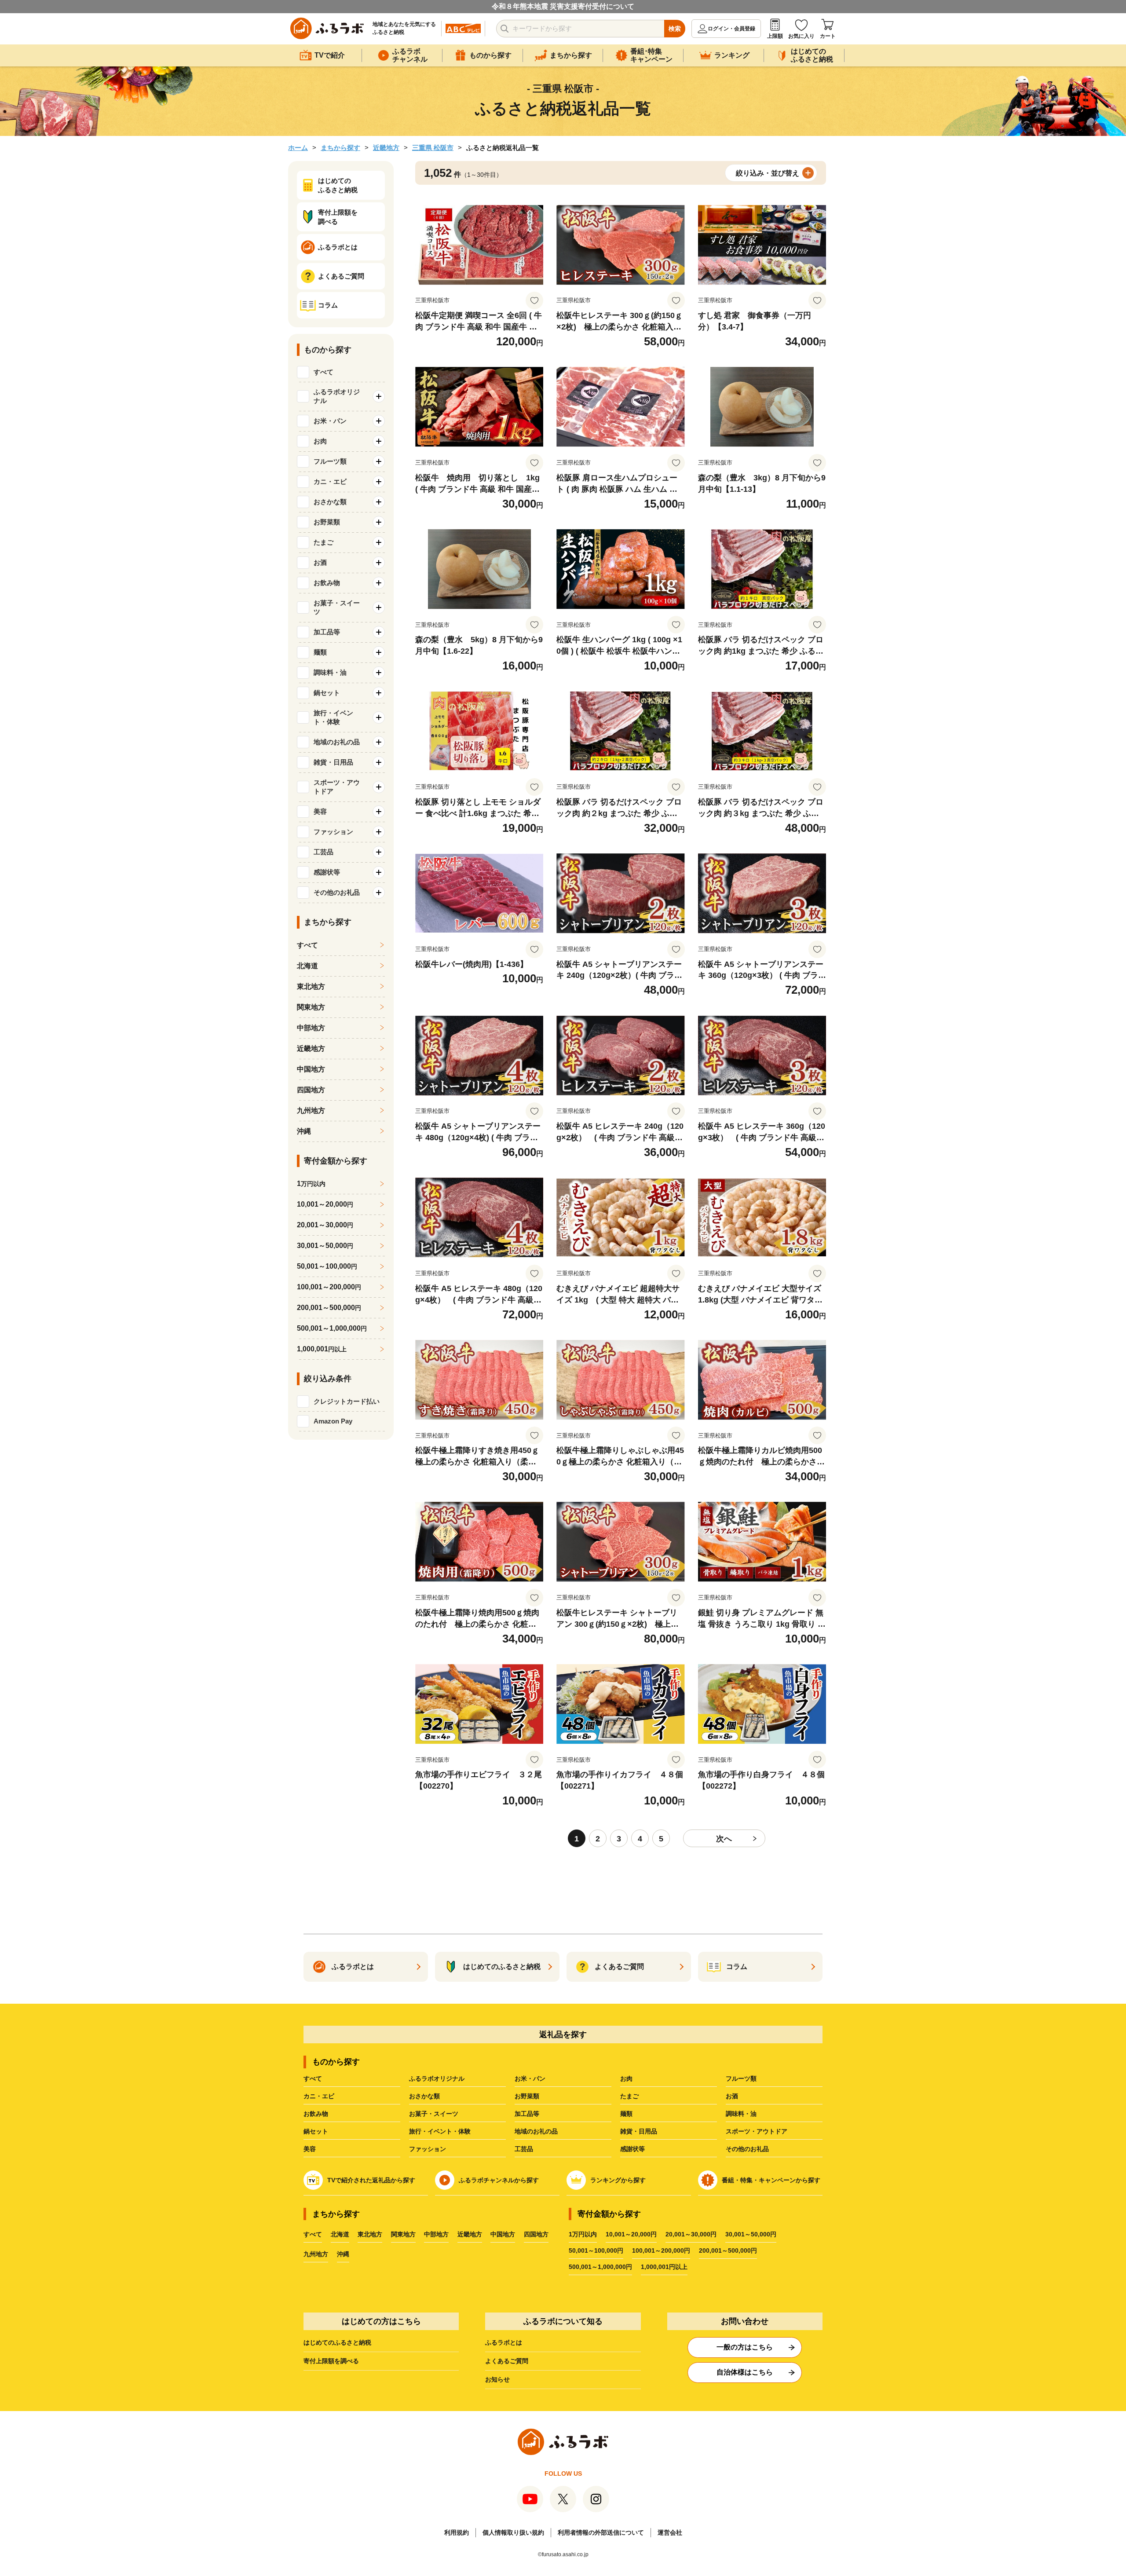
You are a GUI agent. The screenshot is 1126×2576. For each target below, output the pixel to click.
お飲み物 (316, 2114)
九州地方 (311, 1111)
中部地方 (311, 1028)
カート (828, 36)
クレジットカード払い (347, 1401)
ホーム (298, 148)
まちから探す (340, 148)
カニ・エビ (319, 2096)
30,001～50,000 (325, 1246)
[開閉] (379, 396)
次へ (724, 1839)
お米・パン (530, 2078)
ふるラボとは (504, 2342)
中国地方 (311, 1069)
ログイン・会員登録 (731, 29)
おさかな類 (424, 2096)
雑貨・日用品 (639, 2131)
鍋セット (316, 2131)
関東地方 (311, 1007)
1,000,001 (322, 1349)
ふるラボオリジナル (437, 2078)
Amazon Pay (333, 1421)
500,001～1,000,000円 (600, 2267)
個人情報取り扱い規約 (513, 2532)
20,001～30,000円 (691, 2234)
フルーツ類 (741, 2078)
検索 (675, 29)
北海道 (307, 966)
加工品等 (527, 2114)
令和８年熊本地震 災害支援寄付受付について (563, 6)
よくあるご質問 (507, 2361)
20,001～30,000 (325, 1225)
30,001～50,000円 (751, 2234)
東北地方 (311, 986)
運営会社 (670, 2532)
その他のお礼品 (747, 2149)
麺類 (626, 2114)
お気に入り (801, 36)
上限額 (775, 36)
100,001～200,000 (329, 1287)
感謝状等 (632, 2149)
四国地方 (311, 1090)
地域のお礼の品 (536, 2131)
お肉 (626, 2078)
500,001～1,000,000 (332, 1328)
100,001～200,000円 (661, 2250)
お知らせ (497, 2379)
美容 (310, 2149)
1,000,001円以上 (664, 2267)
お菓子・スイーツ (434, 2114)
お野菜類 (527, 2096)
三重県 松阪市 (433, 148)
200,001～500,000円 (728, 2250)
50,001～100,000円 (596, 2250)
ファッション (428, 2149)
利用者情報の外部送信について (601, 2532)
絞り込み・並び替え (768, 173)
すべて (324, 372)
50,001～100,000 (327, 1266)
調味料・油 (741, 2114)
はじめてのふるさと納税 (337, 2342)
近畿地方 (386, 148)
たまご (629, 2096)
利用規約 (457, 2532)
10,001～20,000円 (631, 2234)
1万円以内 (583, 2234)
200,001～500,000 (329, 1308)
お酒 (732, 2096)
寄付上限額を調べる (331, 2361)
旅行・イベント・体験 (440, 2131)
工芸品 (524, 2149)
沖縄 (304, 1131)
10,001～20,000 (325, 1204)
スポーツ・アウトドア (757, 2131)
